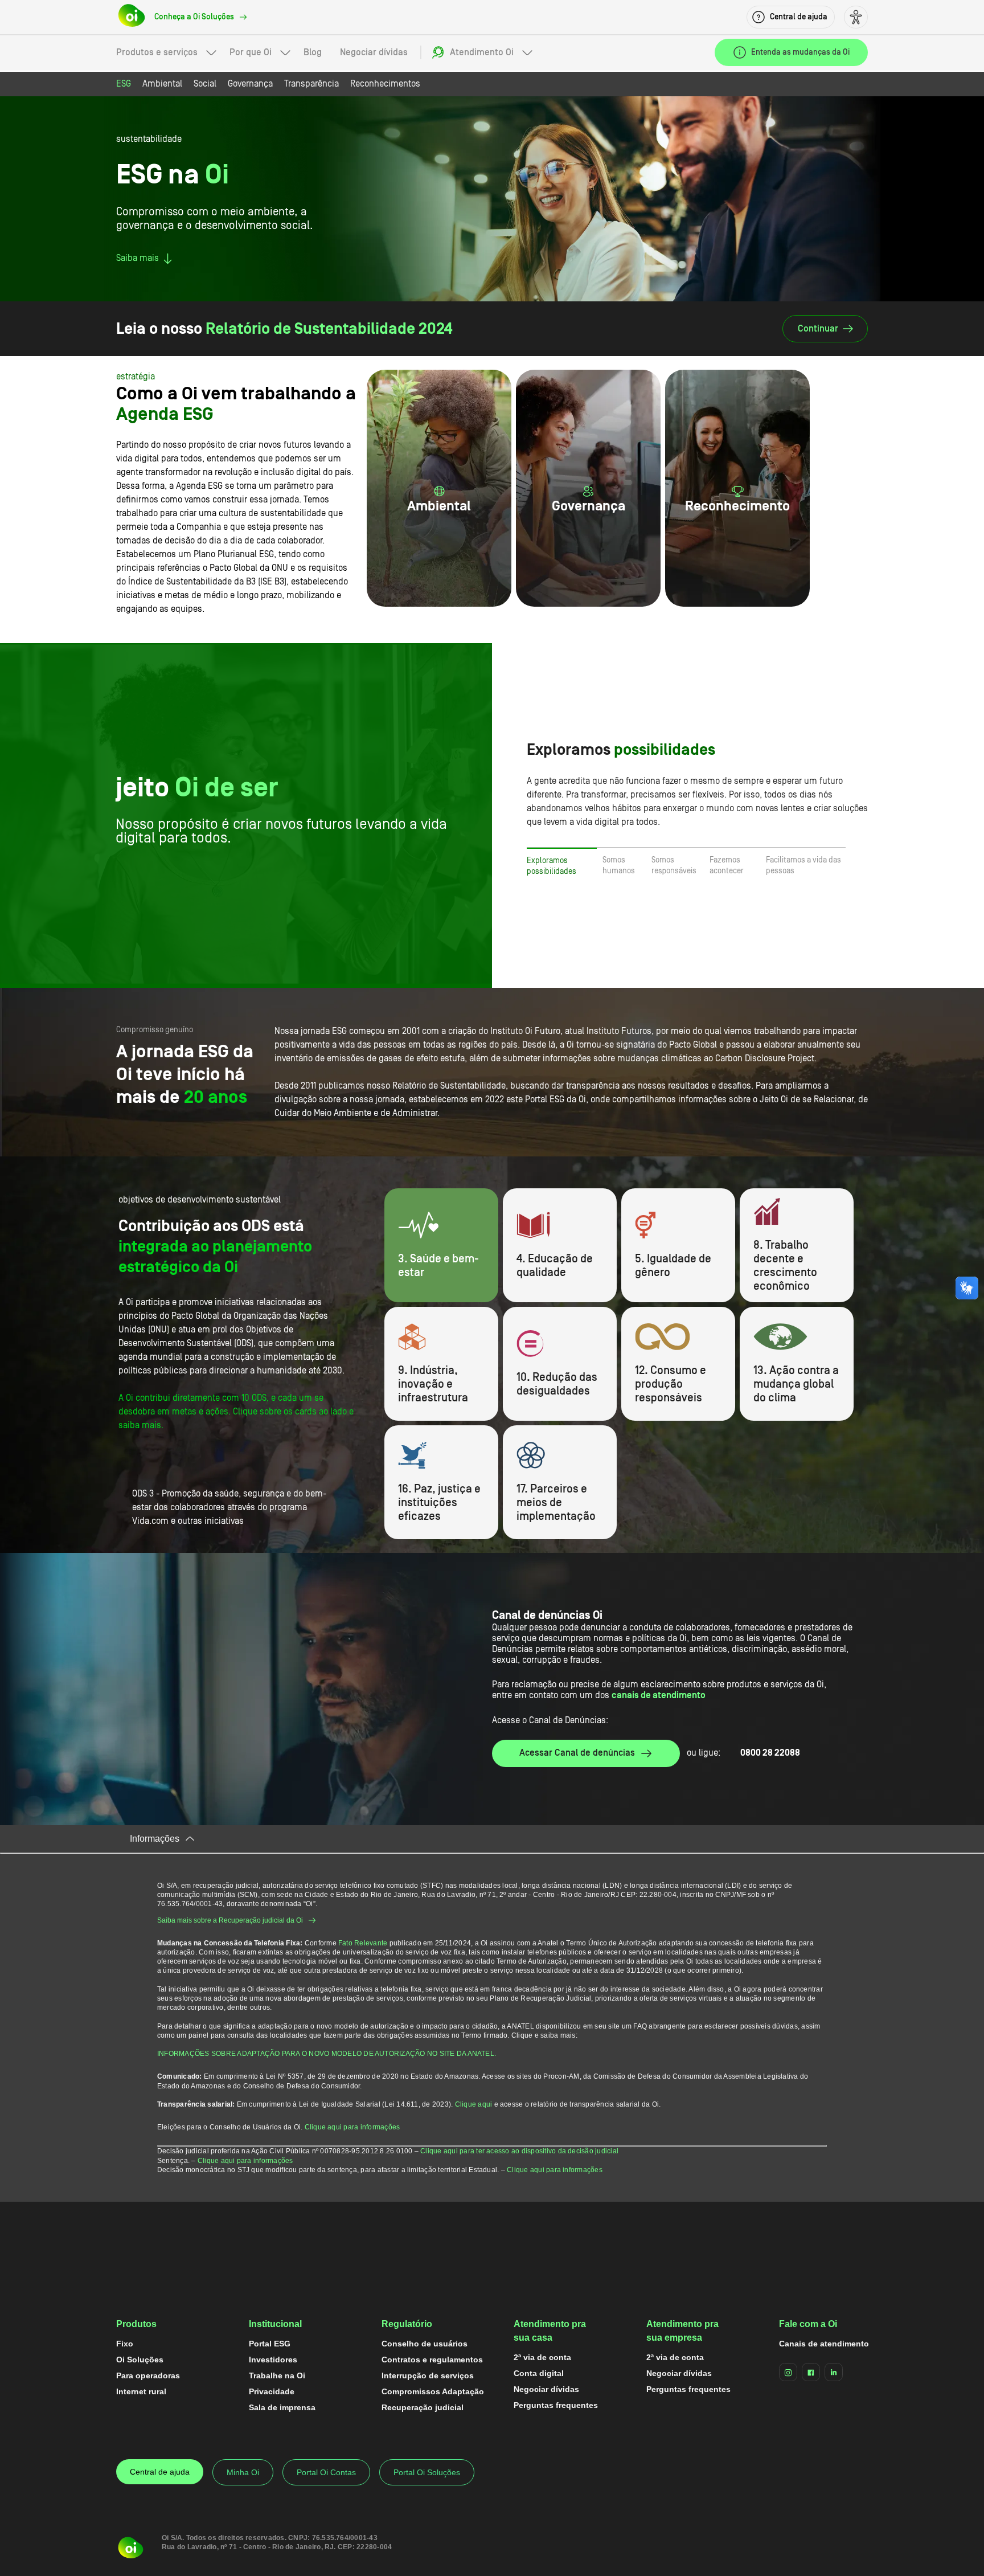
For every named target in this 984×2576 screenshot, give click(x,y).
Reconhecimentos (385, 84)
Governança (250, 84)
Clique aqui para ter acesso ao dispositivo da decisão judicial (519, 2151)
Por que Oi (251, 52)
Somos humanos (619, 866)
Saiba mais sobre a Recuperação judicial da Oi (230, 1920)
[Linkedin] (834, 2372)
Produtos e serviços (157, 52)
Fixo (125, 2344)
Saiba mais (138, 258)
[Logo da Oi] (132, 17)
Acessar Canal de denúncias (577, 1753)
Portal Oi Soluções (427, 2472)
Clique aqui (474, 2104)
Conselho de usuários (425, 2344)
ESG (124, 84)
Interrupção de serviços (428, 2375)
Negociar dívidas (374, 52)
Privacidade (272, 2391)
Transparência (311, 84)
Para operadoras (148, 2375)
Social (205, 84)
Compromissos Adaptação (433, 2391)
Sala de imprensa (282, 2407)
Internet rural (141, 2391)
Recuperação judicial (423, 2407)
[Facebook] (811, 2372)
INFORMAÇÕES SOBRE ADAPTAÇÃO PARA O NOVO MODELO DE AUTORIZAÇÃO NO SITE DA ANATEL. (327, 2054)
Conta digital (539, 2373)
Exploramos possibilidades (552, 866)
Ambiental (162, 84)
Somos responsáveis (674, 866)
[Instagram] (788, 2372)
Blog (313, 52)
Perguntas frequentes (556, 2405)
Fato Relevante (363, 1943)
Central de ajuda (160, 2472)
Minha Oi (243, 2472)
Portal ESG (270, 2344)
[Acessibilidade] (856, 17)
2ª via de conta (542, 2357)
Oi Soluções (140, 2360)
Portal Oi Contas (326, 2472)
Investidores (273, 2360)
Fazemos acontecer (727, 866)
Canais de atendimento (824, 2344)
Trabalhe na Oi (277, 2375)
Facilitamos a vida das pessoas (803, 866)
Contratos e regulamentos (432, 2360)
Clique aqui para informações (352, 2127)
